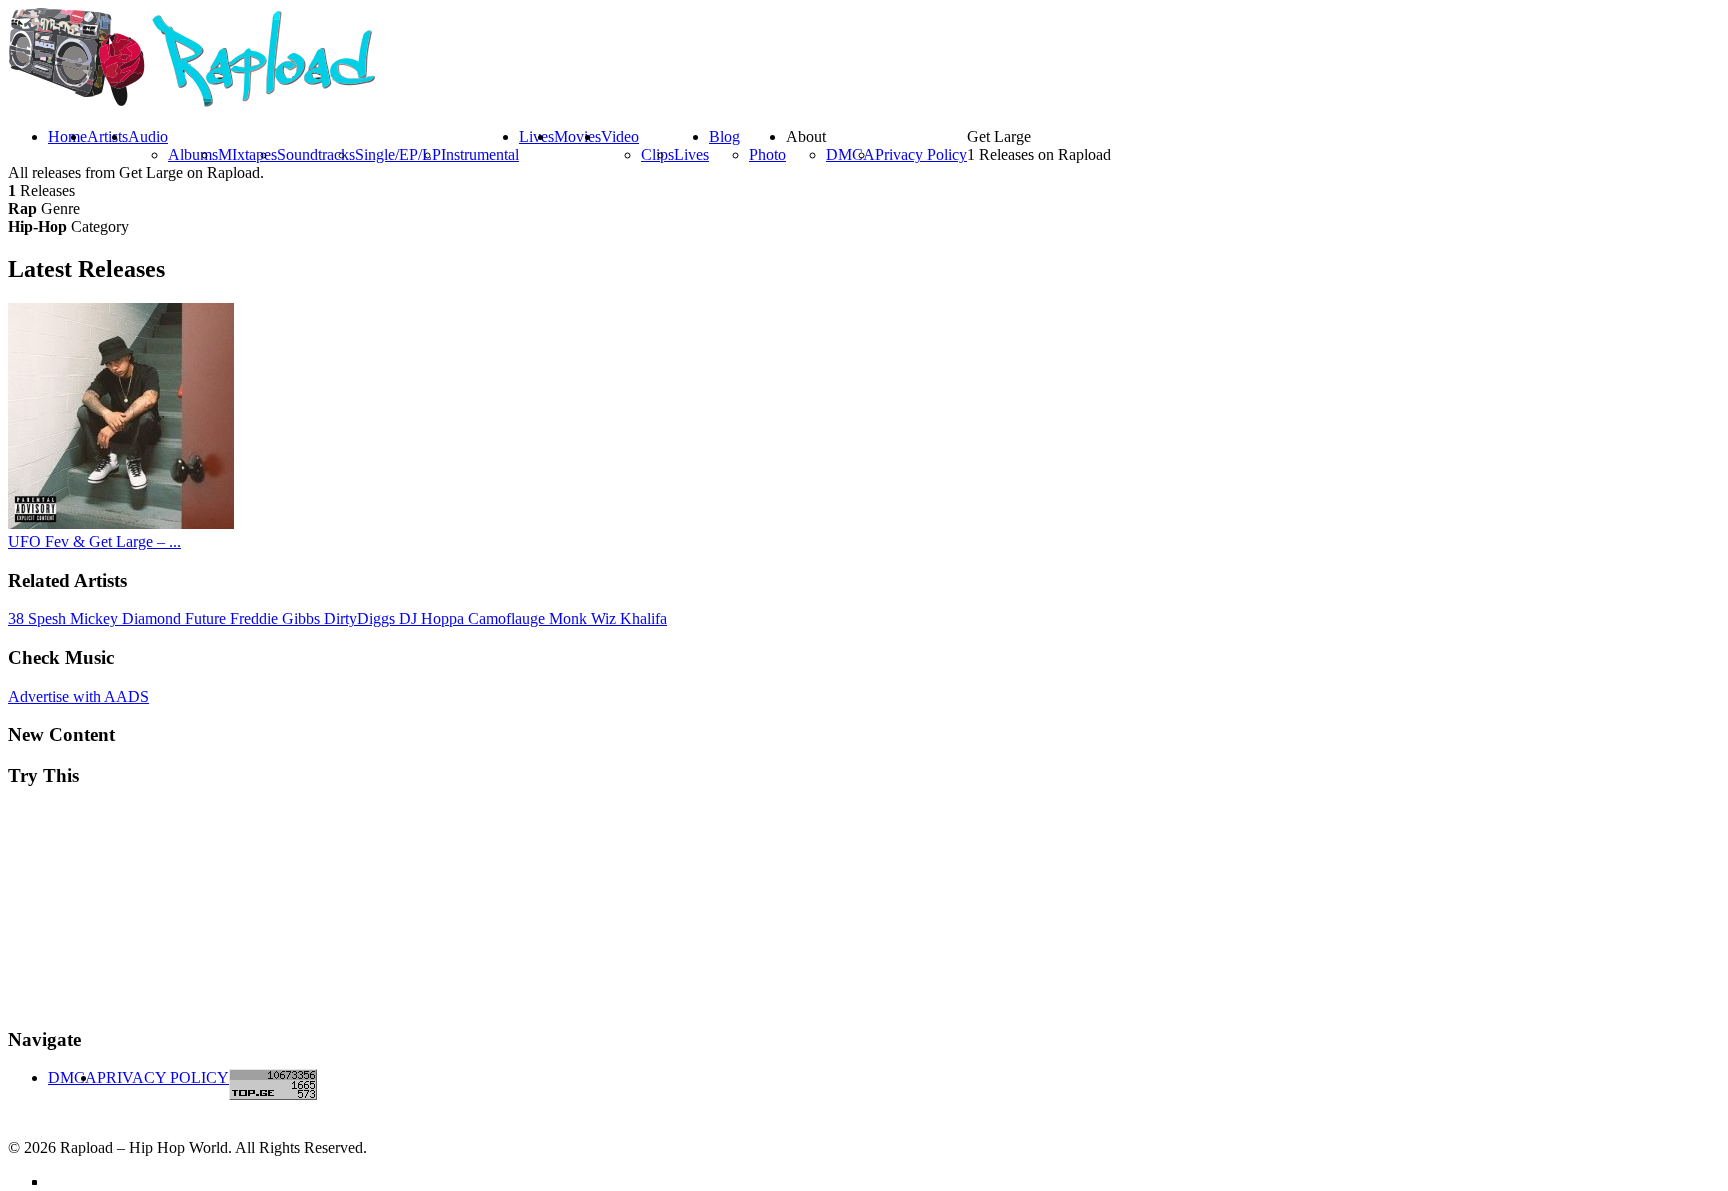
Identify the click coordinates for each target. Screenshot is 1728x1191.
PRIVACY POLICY (163, 1077)
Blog (724, 136)
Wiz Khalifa (629, 618)
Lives (691, 154)
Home (67, 136)
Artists (107, 136)
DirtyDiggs (361, 618)
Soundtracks (316, 154)
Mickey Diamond (127, 618)
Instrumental (480, 154)
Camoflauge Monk (529, 618)
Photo (767, 154)
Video (620, 136)
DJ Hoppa (433, 618)
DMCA (850, 154)
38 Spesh (39, 618)
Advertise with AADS (78, 696)
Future (207, 618)
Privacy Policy (921, 154)
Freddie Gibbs (277, 618)
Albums (193, 154)
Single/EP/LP (398, 154)
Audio (148, 136)
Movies (577, 136)
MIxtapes (247, 154)
